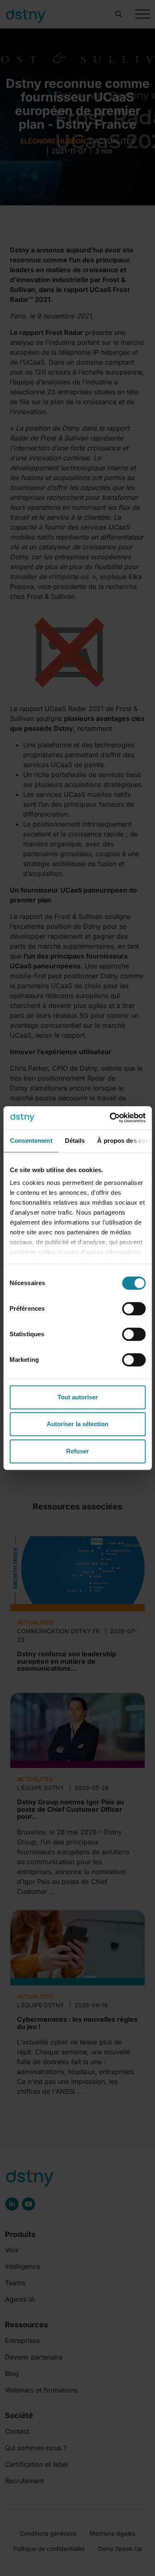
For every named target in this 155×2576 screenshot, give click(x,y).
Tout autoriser (78, 1397)
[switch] (134, 1309)
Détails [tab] (75, 1141)
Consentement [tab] (31, 1141)
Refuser (77, 1451)
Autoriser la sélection (77, 1424)
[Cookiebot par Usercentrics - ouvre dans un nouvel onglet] (110, 1118)
